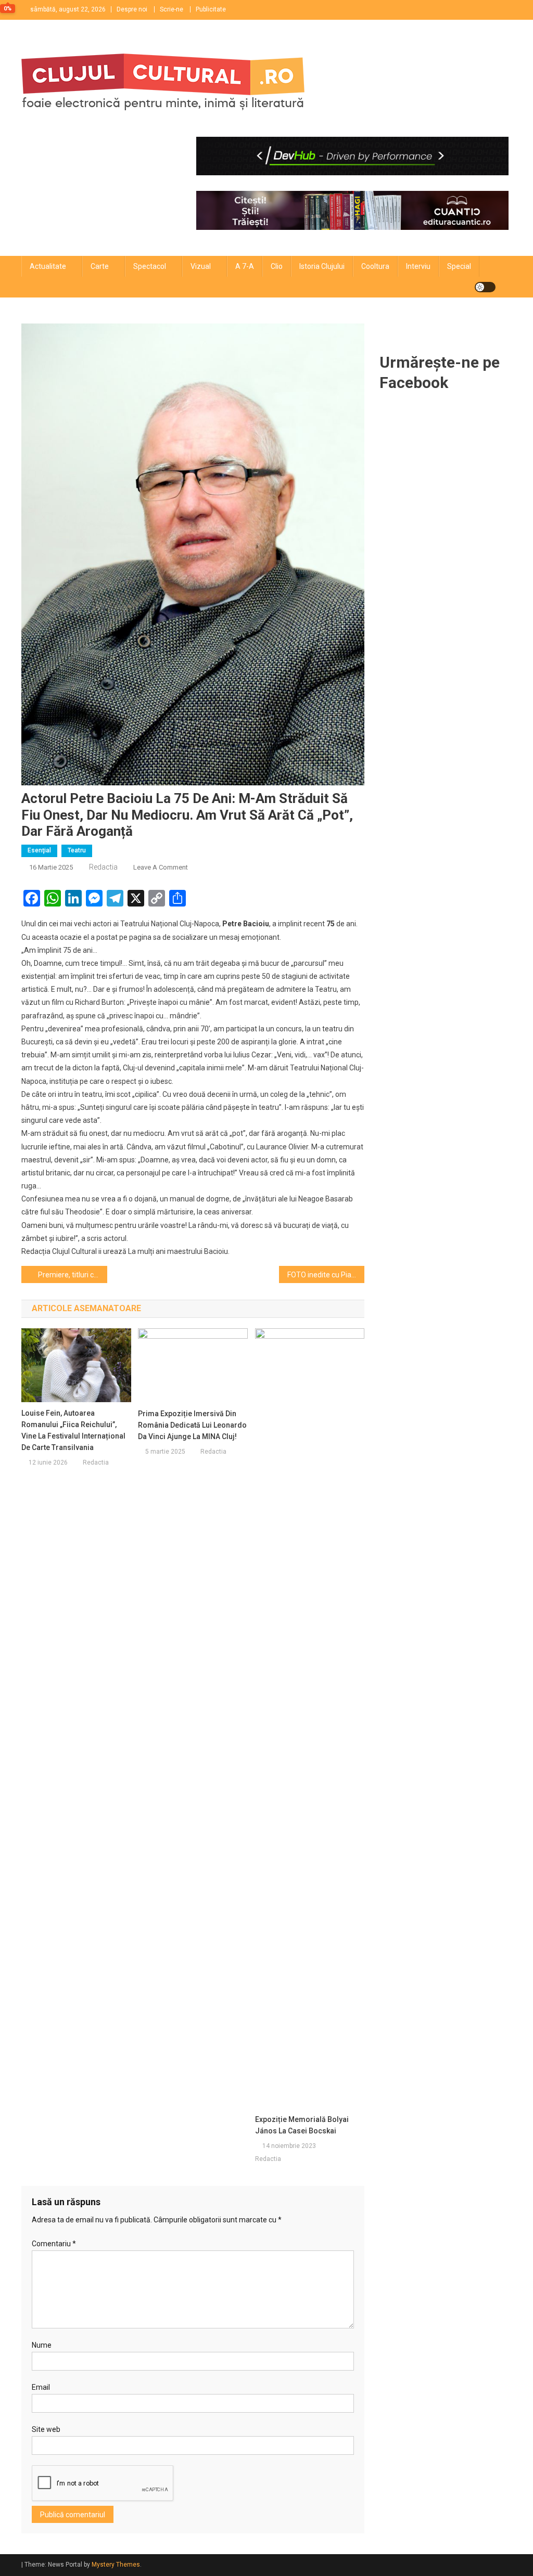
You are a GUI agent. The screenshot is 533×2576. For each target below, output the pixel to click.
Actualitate (48, 266)
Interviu (418, 266)
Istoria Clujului (322, 266)
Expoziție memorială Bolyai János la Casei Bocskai (302, 2125)
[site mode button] (485, 287)
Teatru (77, 850)
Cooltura (375, 266)
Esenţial (39, 850)
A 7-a (245, 266)
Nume (42, 2345)
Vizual (201, 266)
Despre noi (132, 9)
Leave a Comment (161, 867)
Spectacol (150, 266)
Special (459, 266)
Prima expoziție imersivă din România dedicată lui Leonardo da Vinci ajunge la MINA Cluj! (192, 1425)
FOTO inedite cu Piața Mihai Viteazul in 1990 (326, 1275)
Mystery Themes (116, 2565)
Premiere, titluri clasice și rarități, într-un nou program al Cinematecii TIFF (73, 1275)
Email (41, 2387)
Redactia (103, 867)
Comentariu (54, 2244)
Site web (46, 2429)
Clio (277, 266)
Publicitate (211, 9)
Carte (100, 266)
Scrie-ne (172, 9)
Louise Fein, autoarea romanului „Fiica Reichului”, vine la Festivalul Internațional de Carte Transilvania (73, 1430)
